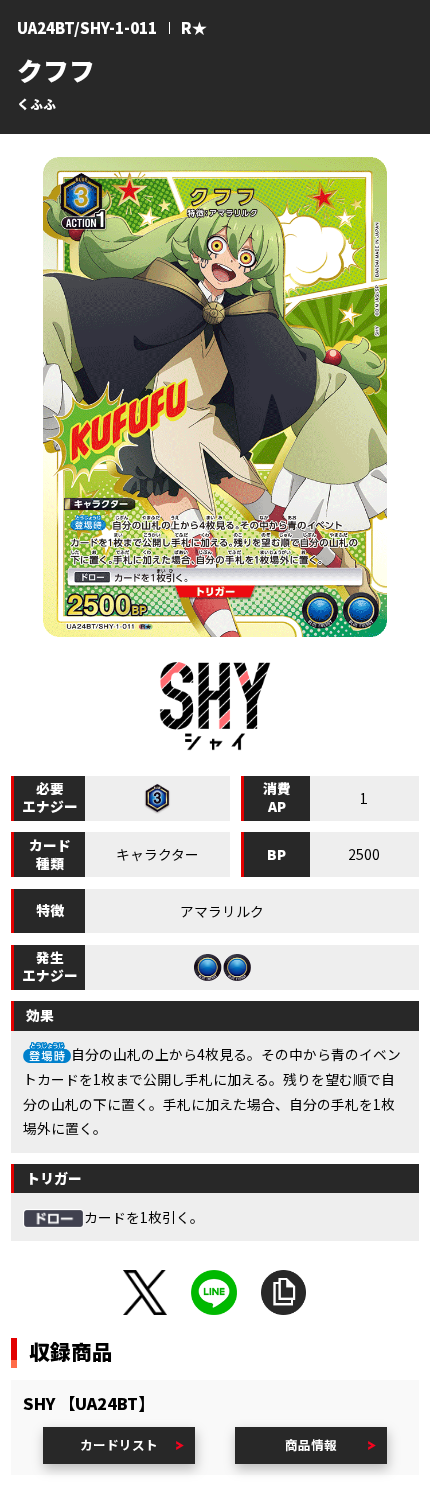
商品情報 (311, 1444)
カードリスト (119, 1444)
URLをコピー (284, 1293)
